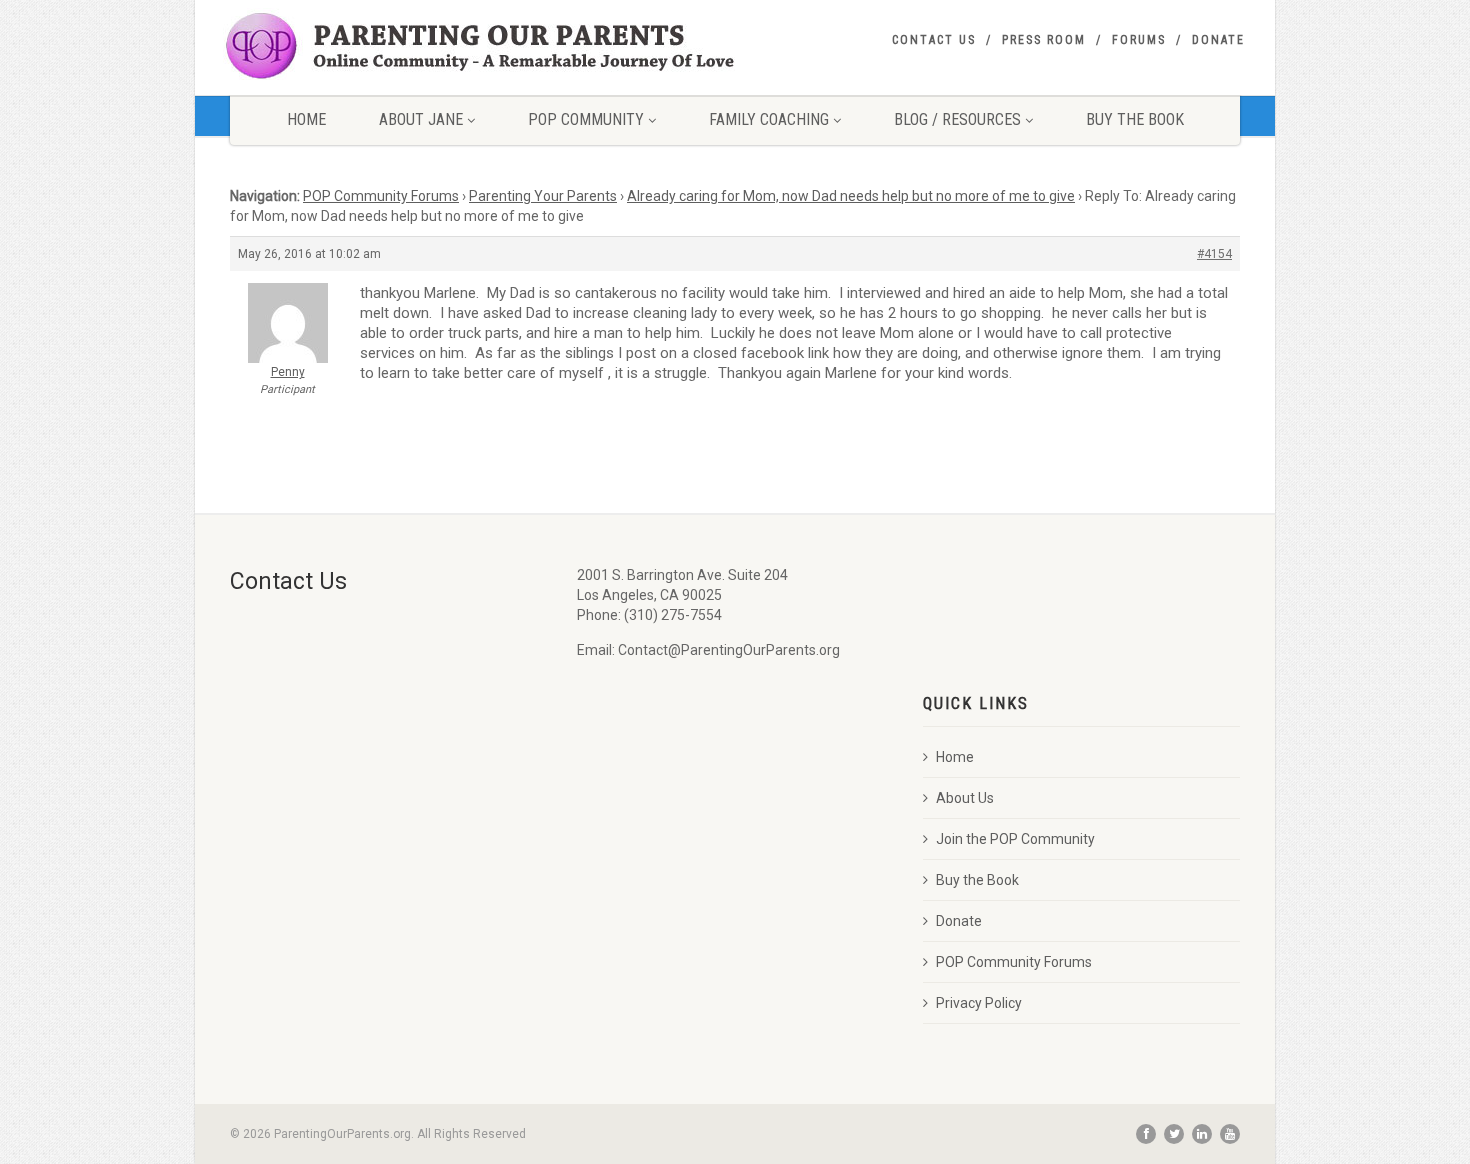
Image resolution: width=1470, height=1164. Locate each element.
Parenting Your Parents (543, 196)
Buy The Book (1135, 119)
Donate (1218, 40)
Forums (1139, 40)
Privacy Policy (979, 1003)
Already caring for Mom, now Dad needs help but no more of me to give (851, 196)
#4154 (1214, 254)
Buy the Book (977, 880)
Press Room (1044, 40)
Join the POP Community (1015, 839)
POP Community (586, 119)
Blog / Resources (957, 119)
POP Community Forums (381, 196)
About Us (965, 798)
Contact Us (934, 40)
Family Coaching (769, 119)
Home (306, 119)
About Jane (421, 119)
